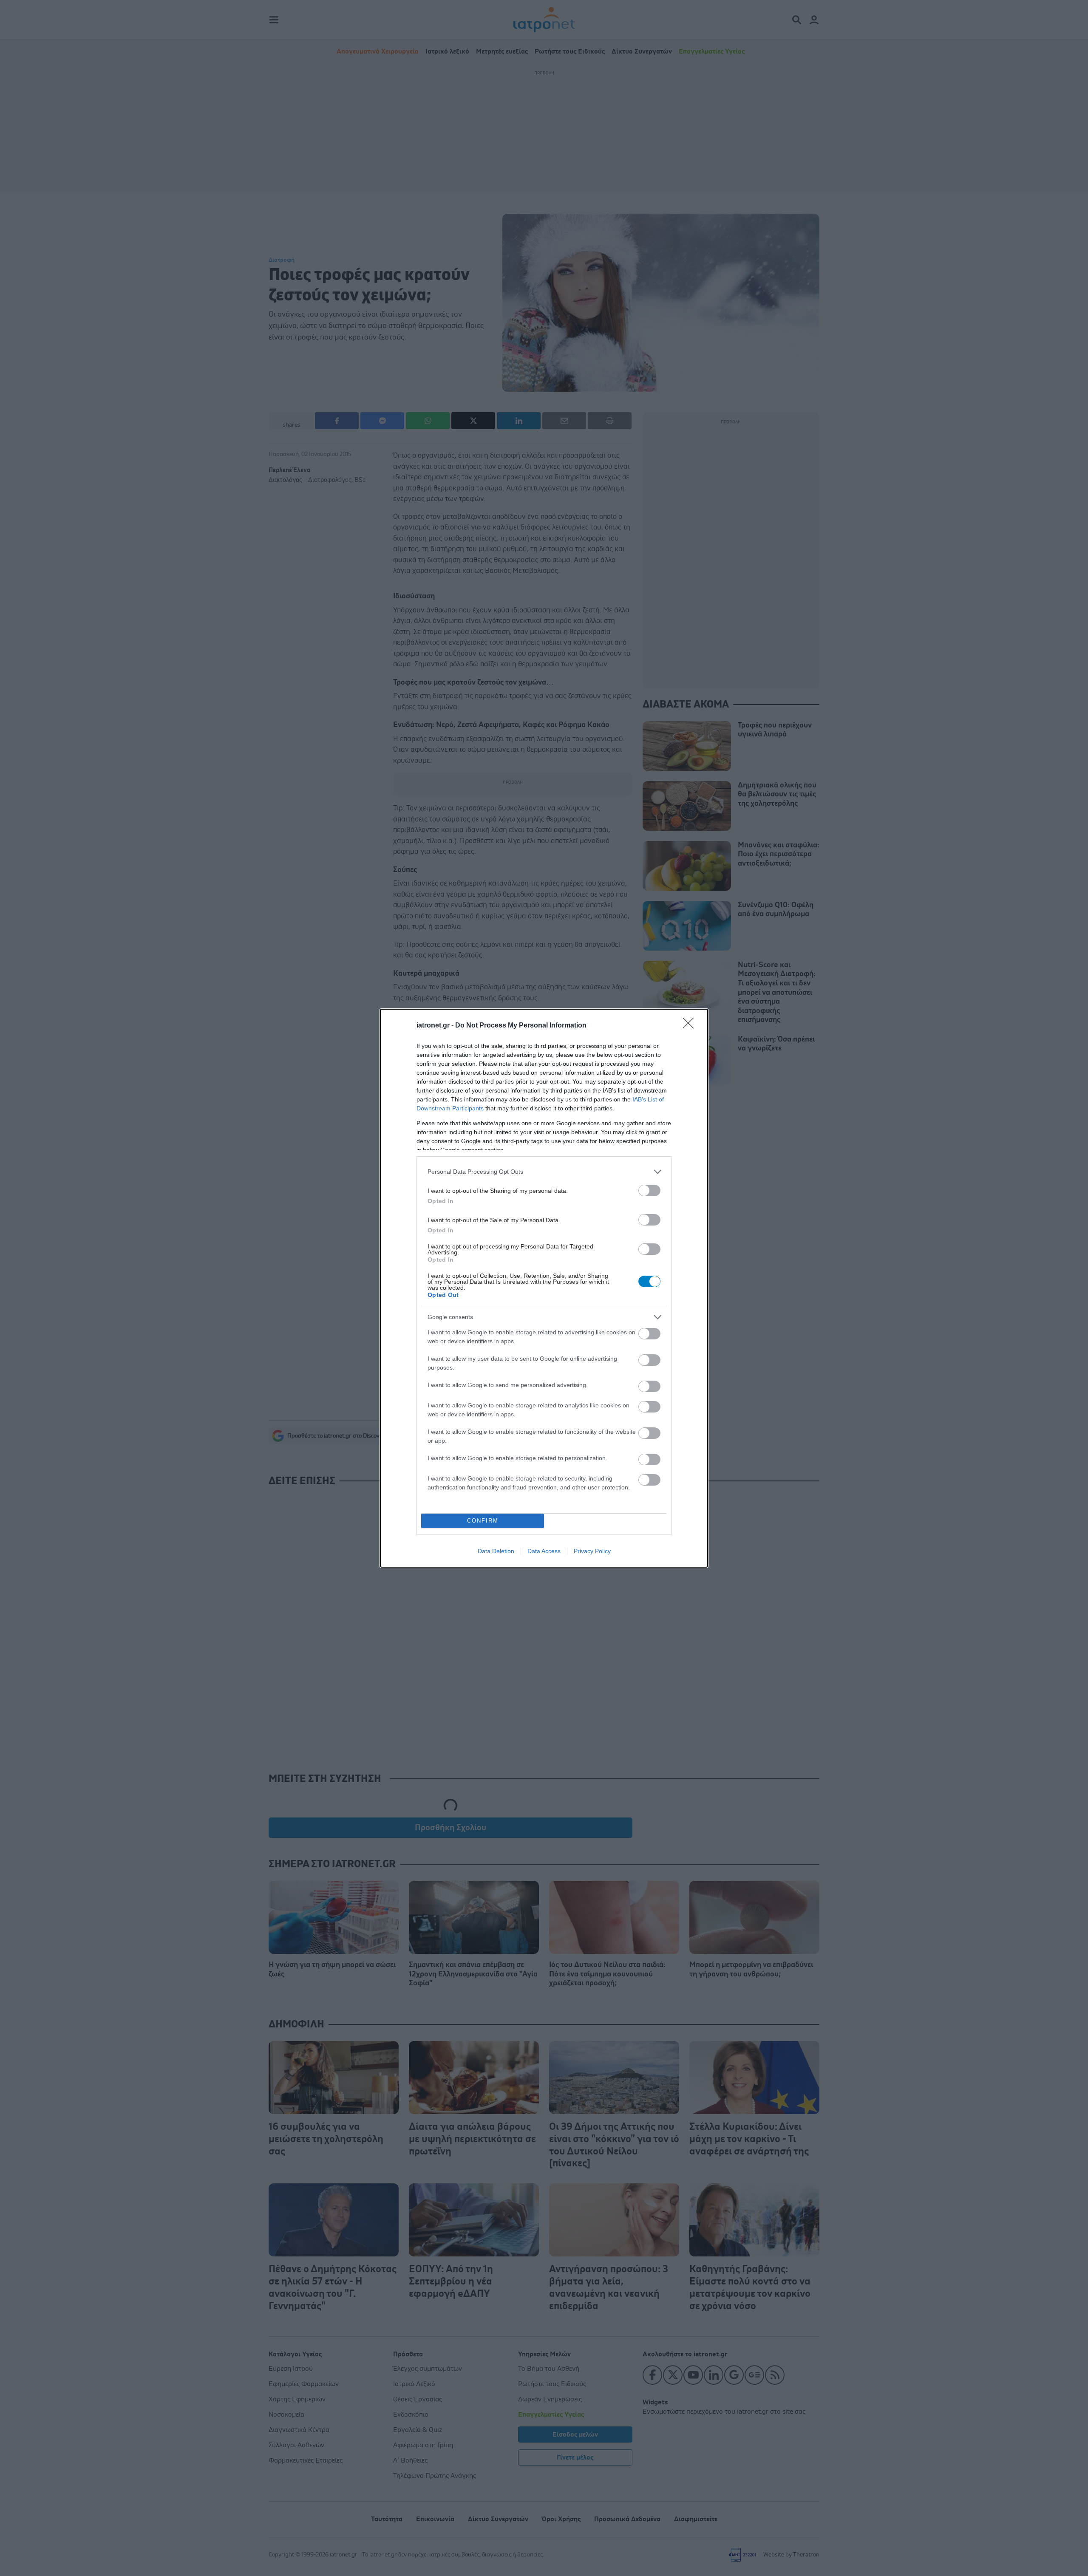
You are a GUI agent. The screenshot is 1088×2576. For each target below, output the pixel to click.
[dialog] (544, 1288)
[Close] (691, 1026)
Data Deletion (496, 1551)
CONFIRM (483, 1521)
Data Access (544, 1551)
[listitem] (544, 1172)
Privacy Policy (592, 1551)
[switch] (649, 1190)
